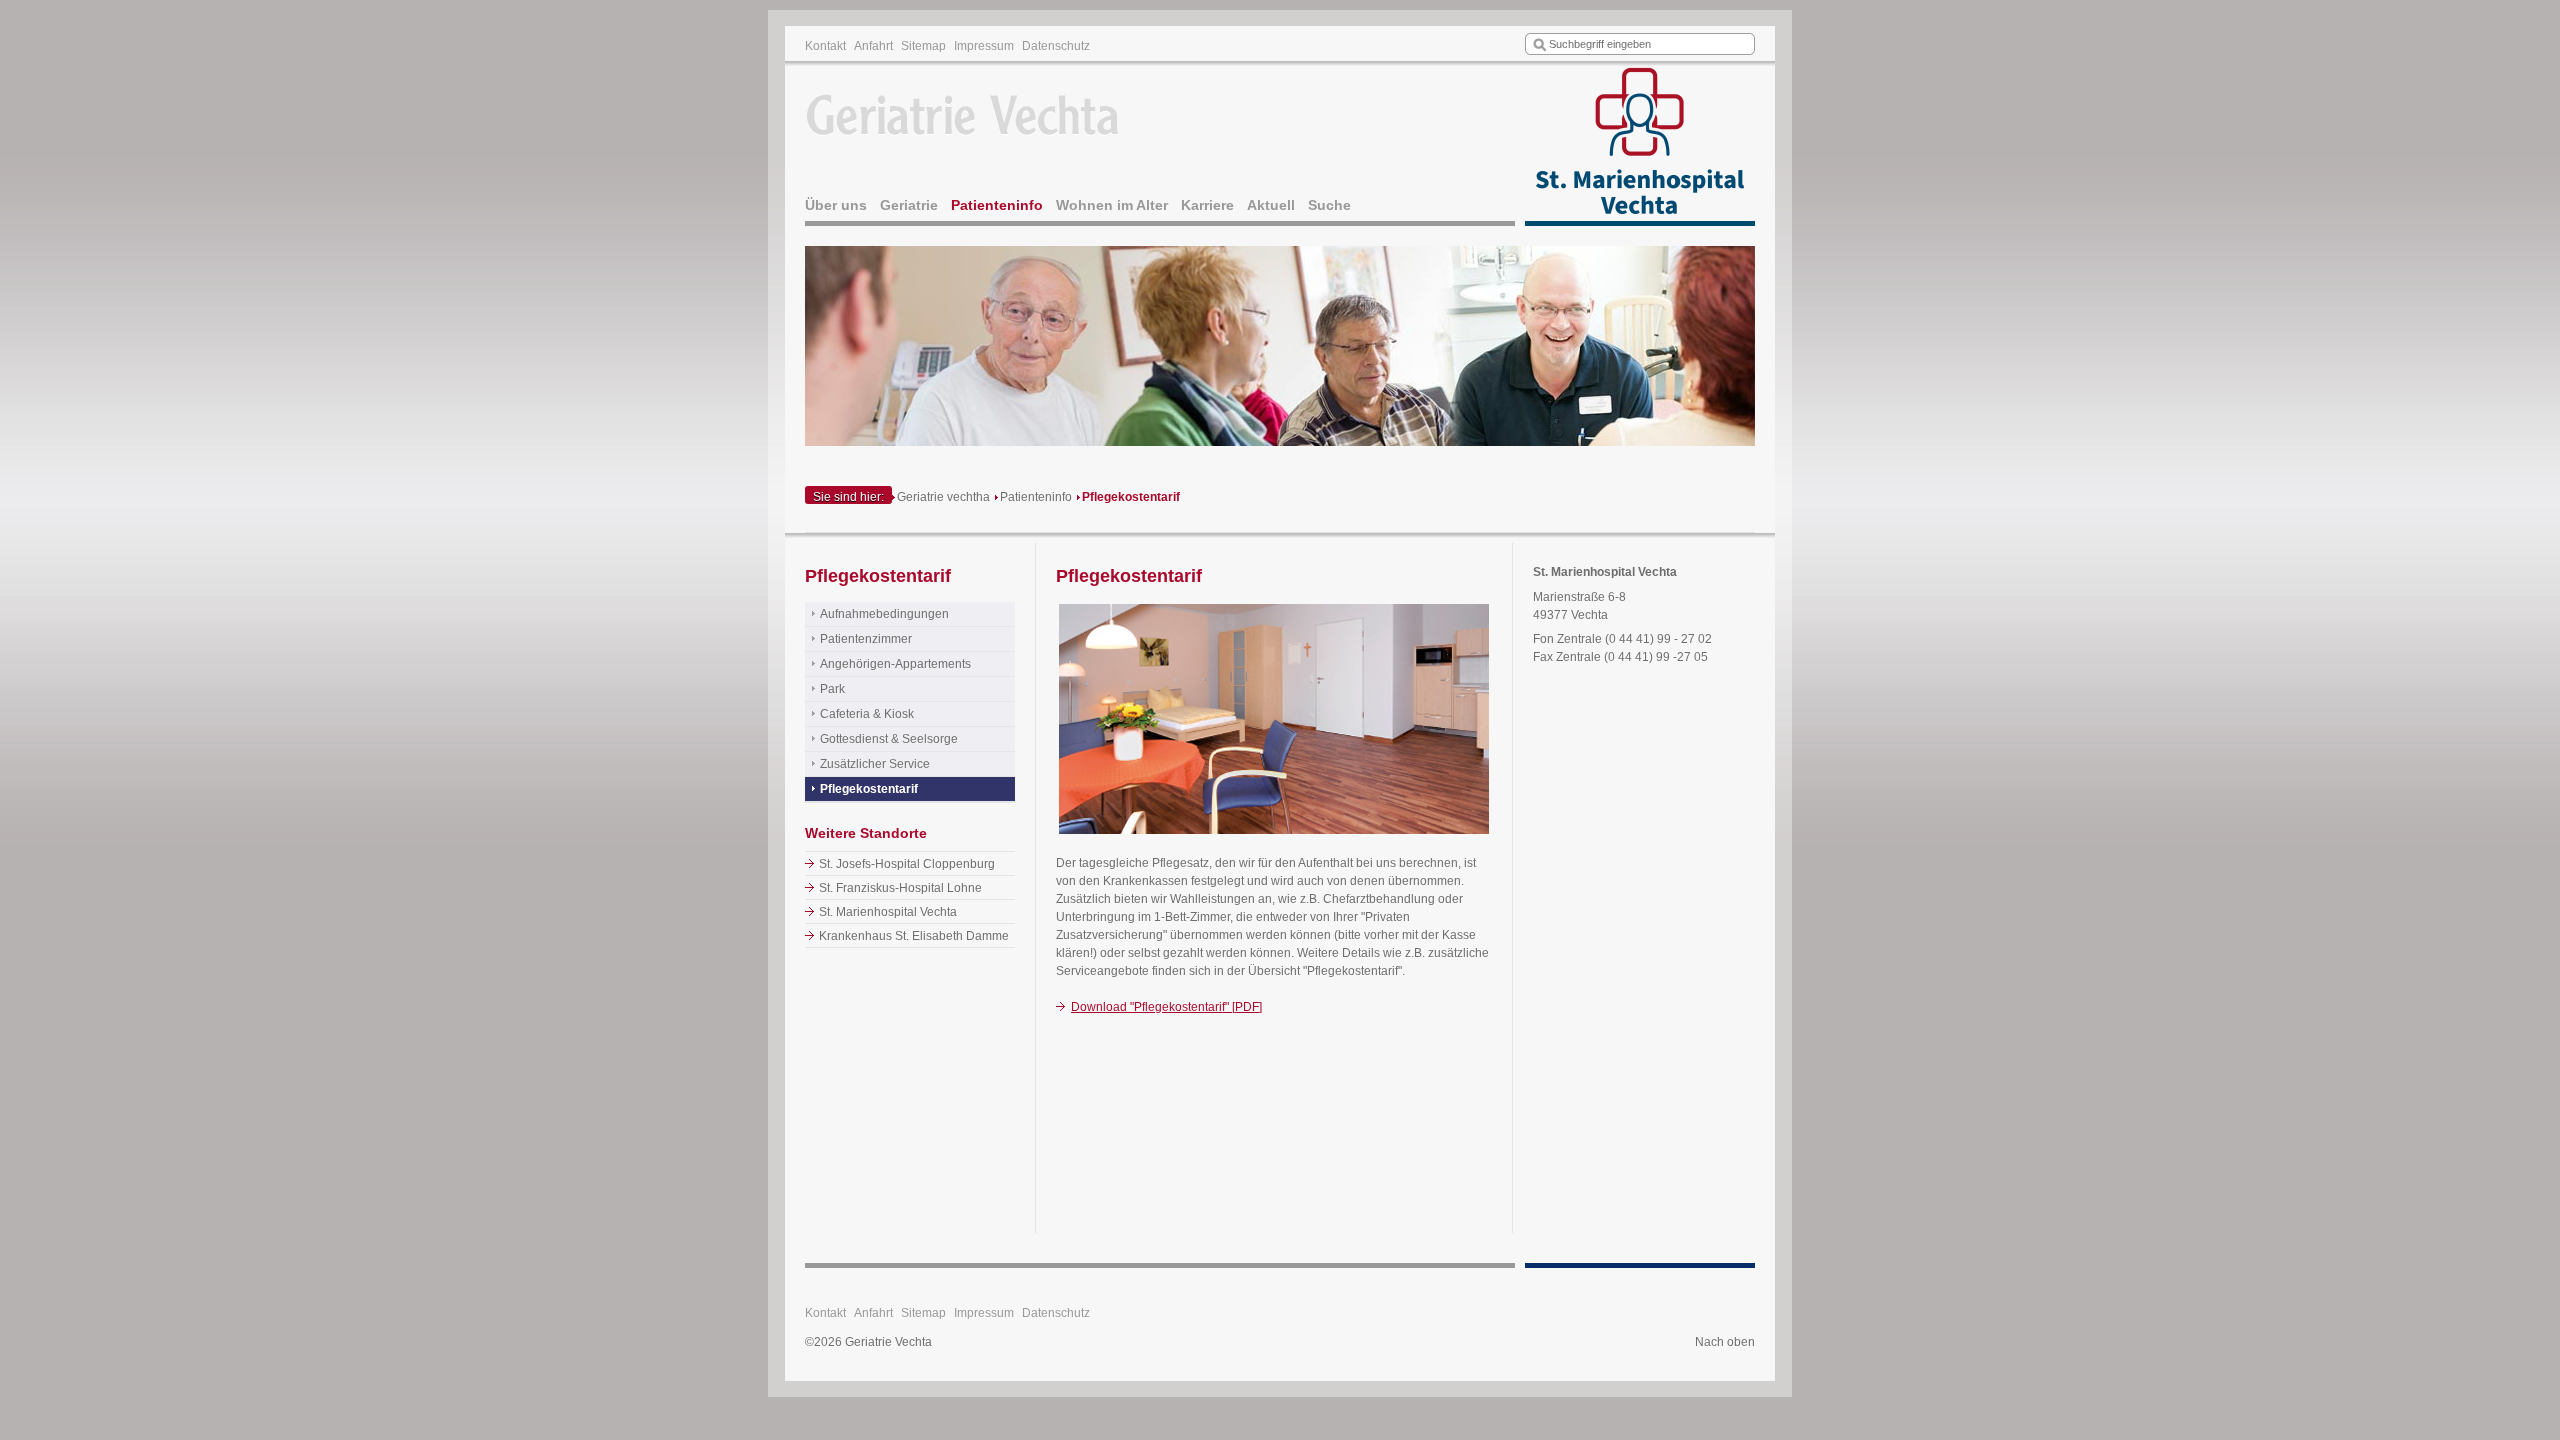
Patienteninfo (997, 205)
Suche (1329, 205)
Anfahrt (873, 46)
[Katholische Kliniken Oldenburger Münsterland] (1640, 146)
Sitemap (923, 46)
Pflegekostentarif (1131, 497)
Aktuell (1271, 205)
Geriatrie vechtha (943, 497)
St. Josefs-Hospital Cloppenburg (907, 864)
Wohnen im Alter (1112, 205)
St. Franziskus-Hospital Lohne (900, 888)
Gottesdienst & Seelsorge (889, 739)
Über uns (836, 205)
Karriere (1207, 205)
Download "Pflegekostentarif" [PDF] (1166, 1007)
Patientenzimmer (866, 639)
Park (832, 689)
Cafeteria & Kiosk (867, 714)
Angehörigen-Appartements (895, 664)
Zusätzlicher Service (875, 764)
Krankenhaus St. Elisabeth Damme (914, 936)
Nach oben (1725, 1342)
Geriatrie (909, 205)
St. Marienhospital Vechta (888, 912)
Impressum (984, 46)
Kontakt (825, 46)
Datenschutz (1056, 46)
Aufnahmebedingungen (884, 614)
